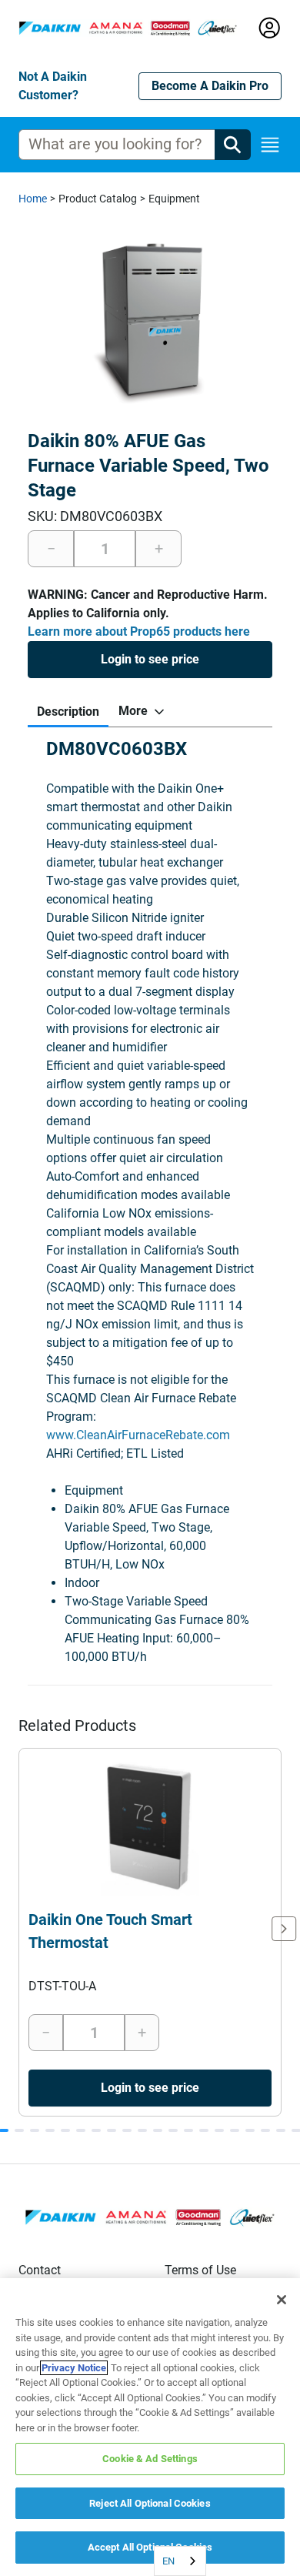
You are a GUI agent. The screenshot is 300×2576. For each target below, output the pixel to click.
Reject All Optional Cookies (150, 2503)
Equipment (174, 199)
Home (33, 199)
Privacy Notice (74, 2368)
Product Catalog (98, 199)
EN (168, 2561)
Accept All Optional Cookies (150, 2547)
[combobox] (180, 2561)
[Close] (282, 2300)
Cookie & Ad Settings (150, 2459)
